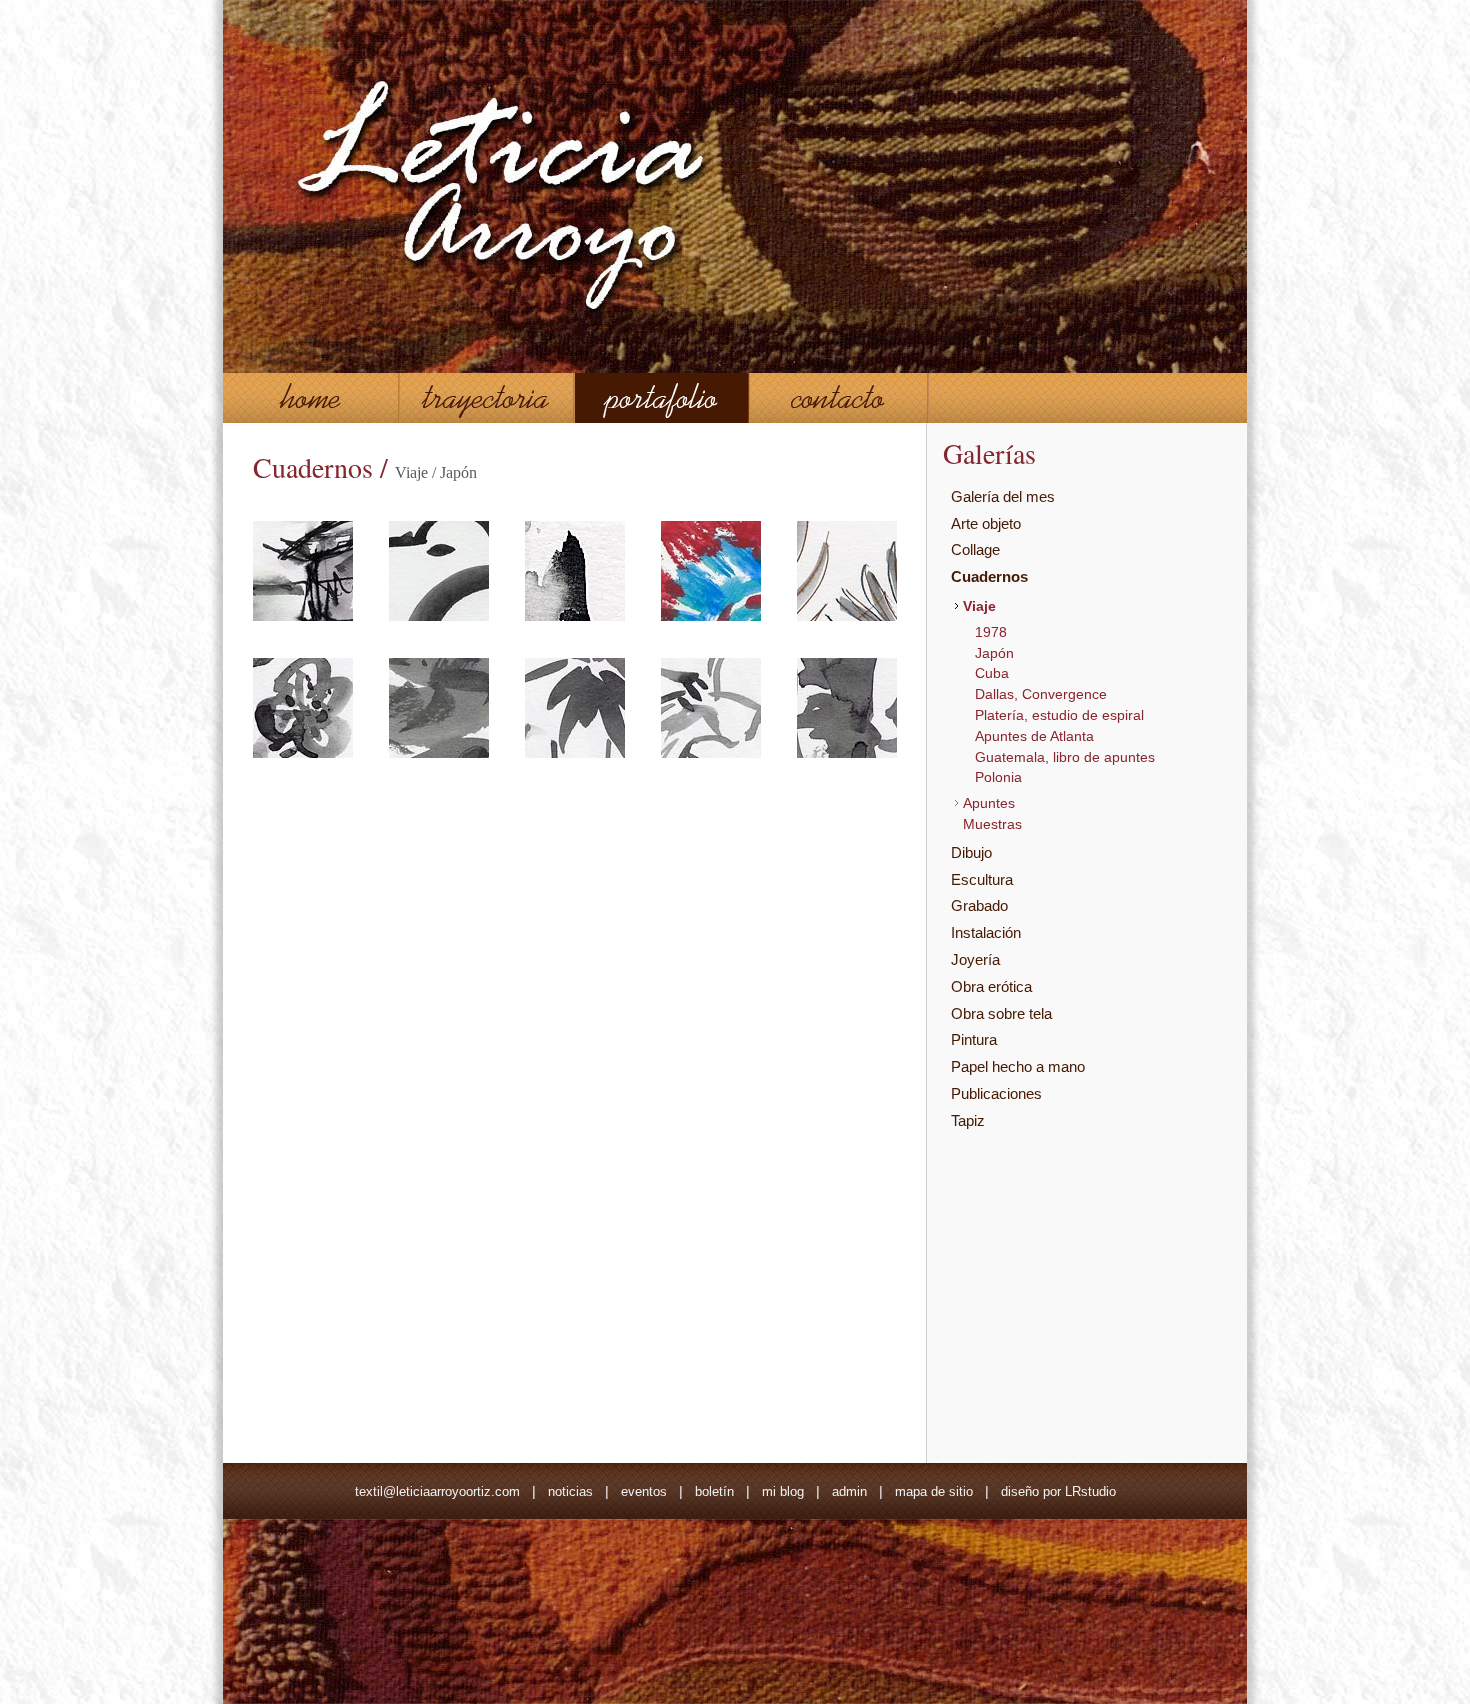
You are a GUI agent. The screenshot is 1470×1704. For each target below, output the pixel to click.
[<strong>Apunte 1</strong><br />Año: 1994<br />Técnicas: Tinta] (303, 616)
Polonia (998, 777)
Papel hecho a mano (1018, 1066)
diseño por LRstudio (1058, 1491)
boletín (714, 1491)
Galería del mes (1003, 496)
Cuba (992, 673)
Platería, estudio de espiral (1059, 715)
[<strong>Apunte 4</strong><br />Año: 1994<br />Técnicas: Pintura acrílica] (711, 616)
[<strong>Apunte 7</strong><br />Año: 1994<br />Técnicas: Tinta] (439, 753)
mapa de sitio (934, 1491)
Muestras (992, 824)
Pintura (974, 1039)
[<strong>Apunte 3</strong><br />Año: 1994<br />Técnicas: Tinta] (575, 616)
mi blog (783, 1491)
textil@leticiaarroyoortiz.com (437, 1491)
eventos (644, 1491)
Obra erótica (991, 986)
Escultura (982, 879)
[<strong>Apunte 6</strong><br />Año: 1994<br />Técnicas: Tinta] (303, 753)
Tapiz (968, 1120)
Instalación (986, 932)
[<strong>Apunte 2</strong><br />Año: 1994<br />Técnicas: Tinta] (439, 616)
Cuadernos (989, 576)
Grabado (979, 905)
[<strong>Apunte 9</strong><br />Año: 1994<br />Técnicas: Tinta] (711, 753)
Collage (975, 549)
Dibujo (971, 852)
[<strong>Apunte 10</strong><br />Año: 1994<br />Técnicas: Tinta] (847, 753)
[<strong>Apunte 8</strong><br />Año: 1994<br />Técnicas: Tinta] (575, 753)
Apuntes (989, 803)
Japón (994, 653)
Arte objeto (986, 523)
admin (849, 1491)
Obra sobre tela (1001, 1013)
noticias (570, 1491)
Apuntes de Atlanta (1034, 736)
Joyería (975, 959)
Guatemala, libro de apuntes (1065, 757)
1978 (991, 632)
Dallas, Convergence (1041, 694)
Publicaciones (996, 1093)
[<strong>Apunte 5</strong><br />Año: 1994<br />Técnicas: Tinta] (847, 616)
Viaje (979, 606)
